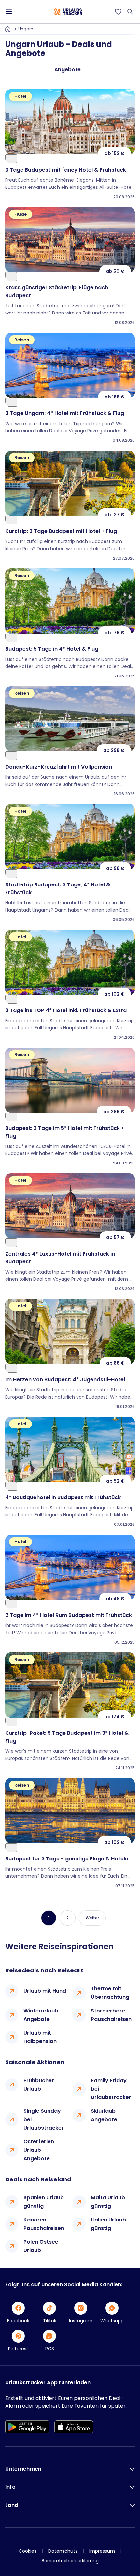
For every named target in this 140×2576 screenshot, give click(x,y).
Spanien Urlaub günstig (44, 2202)
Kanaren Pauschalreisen (44, 2224)
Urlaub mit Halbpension (40, 2037)
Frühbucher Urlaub (39, 2085)
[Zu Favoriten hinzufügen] (11, 159)
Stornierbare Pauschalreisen (111, 2015)
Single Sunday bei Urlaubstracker (44, 2119)
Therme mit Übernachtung (110, 1993)
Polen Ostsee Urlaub (41, 2246)
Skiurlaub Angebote (104, 2115)
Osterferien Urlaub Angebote (39, 2150)
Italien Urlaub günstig (108, 2224)
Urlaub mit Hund (45, 1991)
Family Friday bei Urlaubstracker (111, 2089)
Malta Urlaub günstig (108, 2202)
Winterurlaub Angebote (41, 2015)
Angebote (68, 70)
